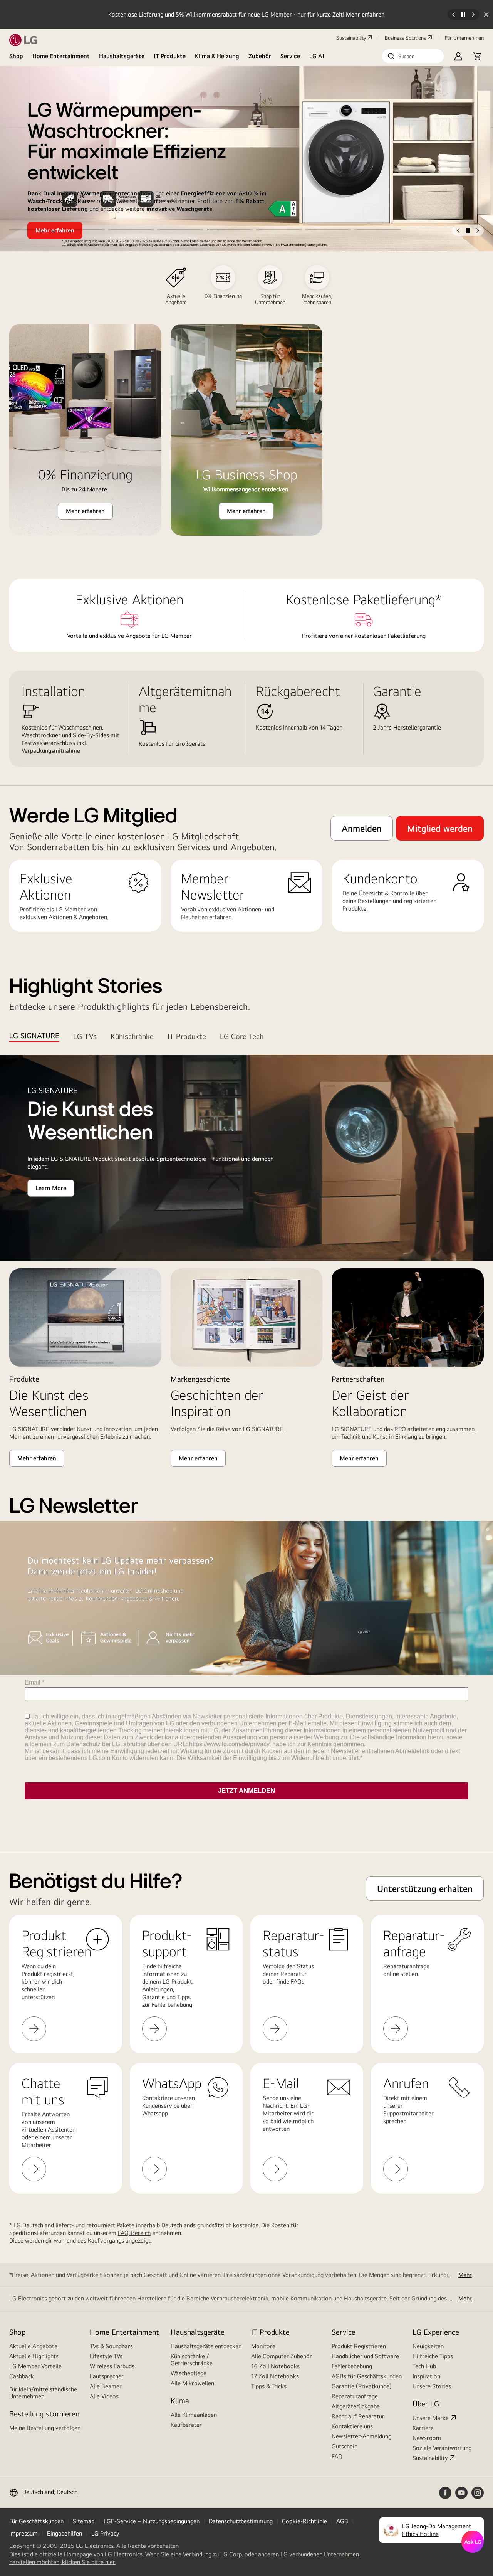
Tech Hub (424, 2366)
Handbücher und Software (365, 2356)
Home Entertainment (61, 56)
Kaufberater (186, 2425)
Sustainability (351, 38)
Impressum (23, 2533)
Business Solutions (405, 38)
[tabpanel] (246, 1261)
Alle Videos (104, 2396)
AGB (342, 2521)
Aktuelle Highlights (34, 2356)
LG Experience (436, 2332)
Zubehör (260, 56)
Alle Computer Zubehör (282, 2356)
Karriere (423, 2428)
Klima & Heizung (217, 56)
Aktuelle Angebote (33, 2346)
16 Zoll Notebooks (275, 2366)
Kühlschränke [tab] (132, 1036)
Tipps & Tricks (269, 2386)
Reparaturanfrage (355, 2396)
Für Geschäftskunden (36, 2521)
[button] (413, 56)
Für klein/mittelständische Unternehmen (43, 2393)
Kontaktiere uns (352, 2426)
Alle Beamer (106, 2386)
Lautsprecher (107, 2376)
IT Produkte (170, 56)
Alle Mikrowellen (192, 2383)
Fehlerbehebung (352, 2366)
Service (290, 56)
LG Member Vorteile (35, 2366)
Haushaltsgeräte (122, 56)
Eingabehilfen (65, 2533)
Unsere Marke (431, 2418)
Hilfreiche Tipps (433, 2356)
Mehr (465, 2275)
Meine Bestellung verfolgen (45, 2428)
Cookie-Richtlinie (304, 2521)
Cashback (22, 2376)
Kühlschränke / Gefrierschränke (192, 2360)
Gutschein (345, 2446)
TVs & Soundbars (111, 2346)
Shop (16, 56)
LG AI (317, 56)
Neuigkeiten (428, 2346)
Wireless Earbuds (112, 2366)
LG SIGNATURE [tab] (34, 1035)
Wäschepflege (189, 2373)
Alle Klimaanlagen (194, 2415)
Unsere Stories (432, 2386)
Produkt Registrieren (359, 2346)
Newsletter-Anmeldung (361, 2436)
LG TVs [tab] (85, 1036)
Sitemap (84, 2521)
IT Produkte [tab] (187, 1036)
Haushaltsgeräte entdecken (206, 2346)
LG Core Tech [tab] (242, 1036)
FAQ (337, 2456)
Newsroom (427, 2438)
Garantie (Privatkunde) (362, 2386)
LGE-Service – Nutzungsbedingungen (152, 2521)
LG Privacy (105, 2533)
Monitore (263, 2346)
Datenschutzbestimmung (241, 2521)
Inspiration (426, 2376)
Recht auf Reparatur (358, 2416)
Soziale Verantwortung (442, 2448)
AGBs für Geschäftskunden (367, 2376)
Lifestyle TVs (106, 2356)
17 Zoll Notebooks (275, 2376)
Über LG (426, 2404)
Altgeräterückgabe (356, 2406)
